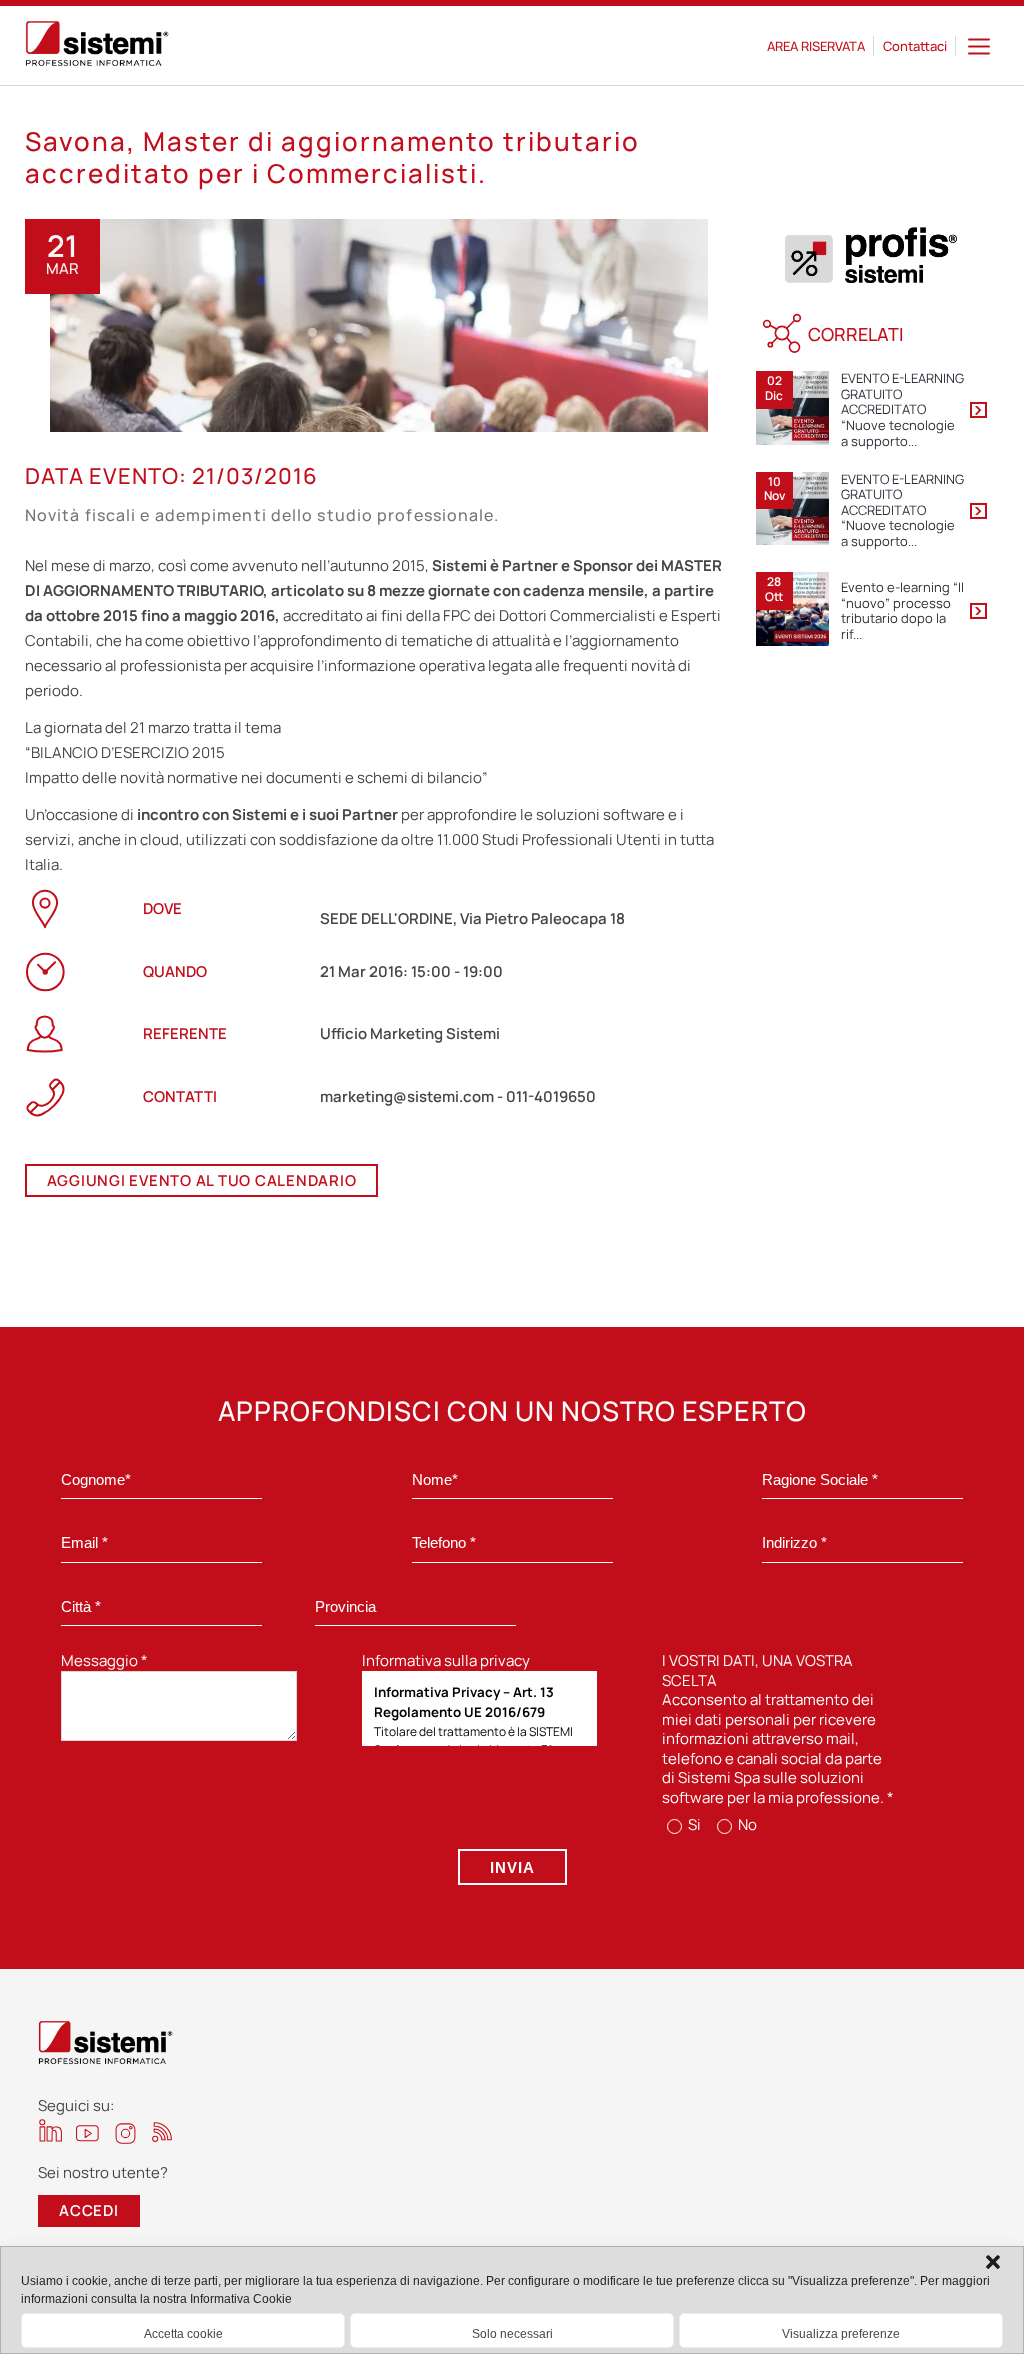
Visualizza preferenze (841, 2334)
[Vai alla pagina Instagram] (125, 2133)
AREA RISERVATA (816, 46)
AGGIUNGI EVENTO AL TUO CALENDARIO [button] (202, 1180)
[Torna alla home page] (97, 46)
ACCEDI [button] (89, 2210)
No (746, 1824)
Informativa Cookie (241, 2299)
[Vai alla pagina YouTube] (87, 2132)
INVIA (512, 1867)
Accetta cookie (183, 2334)
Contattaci (915, 46)
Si (693, 1824)
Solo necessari (512, 2334)
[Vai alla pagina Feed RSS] (162, 2131)
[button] (993, 2262)
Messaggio (104, 1660)
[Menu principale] (979, 45)
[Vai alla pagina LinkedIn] (50, 2130)
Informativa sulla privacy (446, 1660)
